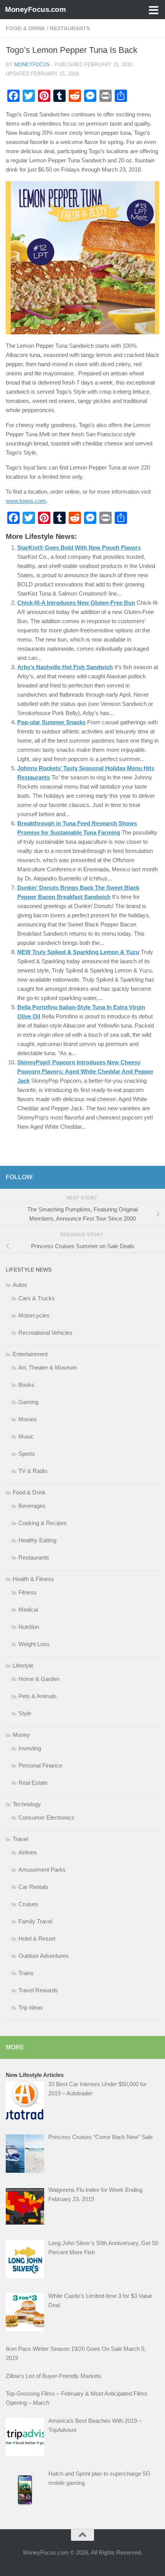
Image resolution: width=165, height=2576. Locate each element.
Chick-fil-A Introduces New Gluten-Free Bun (76, 603)
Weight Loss (34, 1644)
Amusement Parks (42, 1870)
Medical (28, 1610)
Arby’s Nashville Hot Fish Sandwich (65, 667)
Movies (28, 1419)
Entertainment (30, 1354)
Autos (20, 1285)
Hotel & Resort (37, 1939)
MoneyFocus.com (35, 9)
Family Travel (35, 1921)
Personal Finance (40, 1765)
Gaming (28, 1402)
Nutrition (29, 1627)
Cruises (28, 1904)
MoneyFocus (32, 65)
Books (26, 1385)
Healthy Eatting (37, 1540)
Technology (27, 1804)
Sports (27, 1454)
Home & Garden (39, 1679)
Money (21, 1735)
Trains (26, 1973)
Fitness (28, 1592)
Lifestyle (23, 1665)
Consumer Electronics (46, 1817)
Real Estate (33, 1783)
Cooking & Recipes (43, 1523)
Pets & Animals (38, 1696)
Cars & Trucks (37, 1298)
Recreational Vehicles (45, 1333)
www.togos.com (26, 501)
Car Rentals (33, 1887)
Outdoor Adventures (44, 1956)
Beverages (32, 1506)
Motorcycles (34, 1315)
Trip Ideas (31, 2007)
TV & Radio (33, 1471)
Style (25, 1713)
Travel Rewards (38, 1990)
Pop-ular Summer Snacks (51, 722)
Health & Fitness (33, 1579)
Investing (30, 1748)
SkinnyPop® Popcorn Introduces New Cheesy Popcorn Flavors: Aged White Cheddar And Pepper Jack (85, 1071)
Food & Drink (26, 28)
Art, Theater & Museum (48, 1367)
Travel (20, 1839)
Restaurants (70, 28)
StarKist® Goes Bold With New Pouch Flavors (79, 547)
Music (26, 1436)
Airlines (28, 1852)
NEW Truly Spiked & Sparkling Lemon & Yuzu (78, 952)
